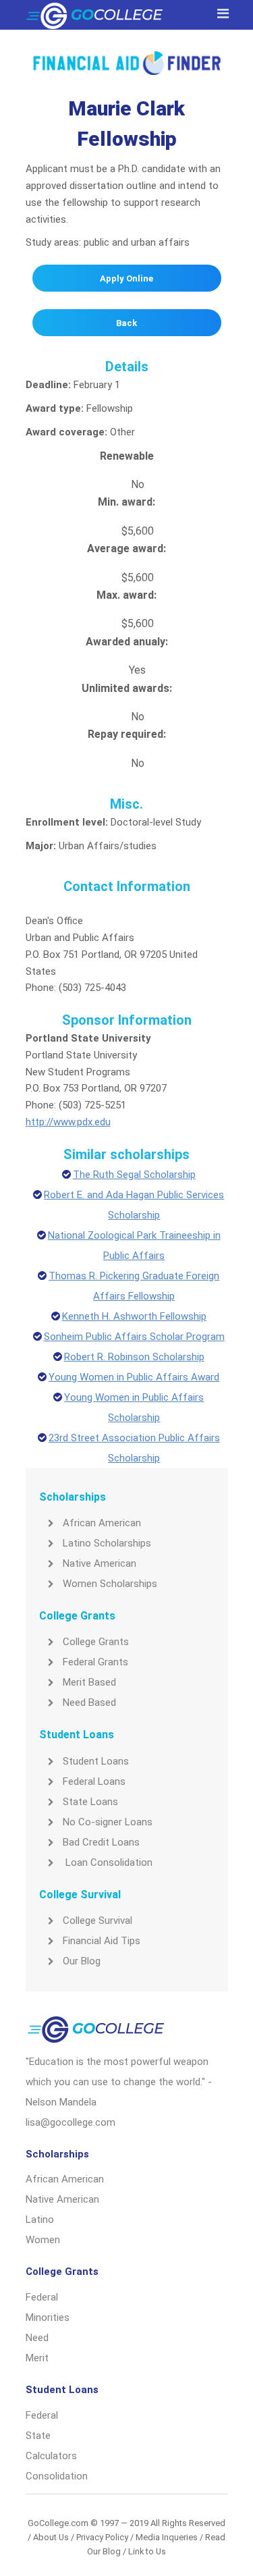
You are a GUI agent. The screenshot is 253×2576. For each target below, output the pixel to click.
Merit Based (89, 1682)
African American (102, 1523)
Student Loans (96, 1761)
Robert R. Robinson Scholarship (134, 1357)
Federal (42, 2297)
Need (37, 2338)
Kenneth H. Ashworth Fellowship (134, 1316)
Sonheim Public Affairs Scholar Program (134, 1337)
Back (126, 323)
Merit (37, 2358)
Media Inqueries (167, 2537)
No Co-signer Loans (108, 1822)
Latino (40, 2220)
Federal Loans (94, 1781)
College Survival (97, 1921)
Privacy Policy (102, 2537)
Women (43, 2240)
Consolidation (57, 2476)
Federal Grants (95, 1662)
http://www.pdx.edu (68, 1122)
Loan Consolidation (108, 1862)
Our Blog (82, 1961)
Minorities (48, 2317)
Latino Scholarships (107, 1543)
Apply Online (126, 278)
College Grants (96, 1642)
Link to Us (147, 2551)
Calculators (51, 2456)
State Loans (90, 1802)
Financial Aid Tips (102, 1941)
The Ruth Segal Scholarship (134, 1175)
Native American (100, 1563)
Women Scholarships (110, 1584)
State (38, 2436)
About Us (51, 2537)
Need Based (89, 1702)
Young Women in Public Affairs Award (134, 1377)
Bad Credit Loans (101, 1842)
